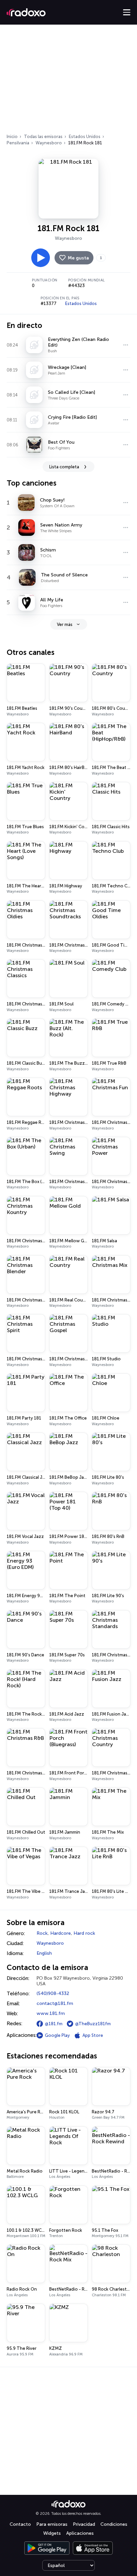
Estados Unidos (85, 137)
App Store (93, 2035)
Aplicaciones (80, 2533)
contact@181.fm (55, 2003)
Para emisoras (52, 2524)
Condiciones (114, 2524)
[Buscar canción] (126, 345)
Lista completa (64, 467)
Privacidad (84, 2524)
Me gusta (78, 258)
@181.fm (54, 2024)
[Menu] (127, 12)
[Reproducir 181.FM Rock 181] (41, 258)
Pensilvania (18, 143)
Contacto (20, 2524)
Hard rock (84, 1933)
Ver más (65, 624)
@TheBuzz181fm (93, 2024)
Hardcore (61, 1933)
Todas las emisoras (43, 137)
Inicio (12, 137)
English (44, 1953)
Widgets (52, 2533)
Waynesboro (49, 143)
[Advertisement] (68, 81)
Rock (42, 1933)
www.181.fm (51, 2013)
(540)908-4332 (53, 1993)
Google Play (57, 2035)
